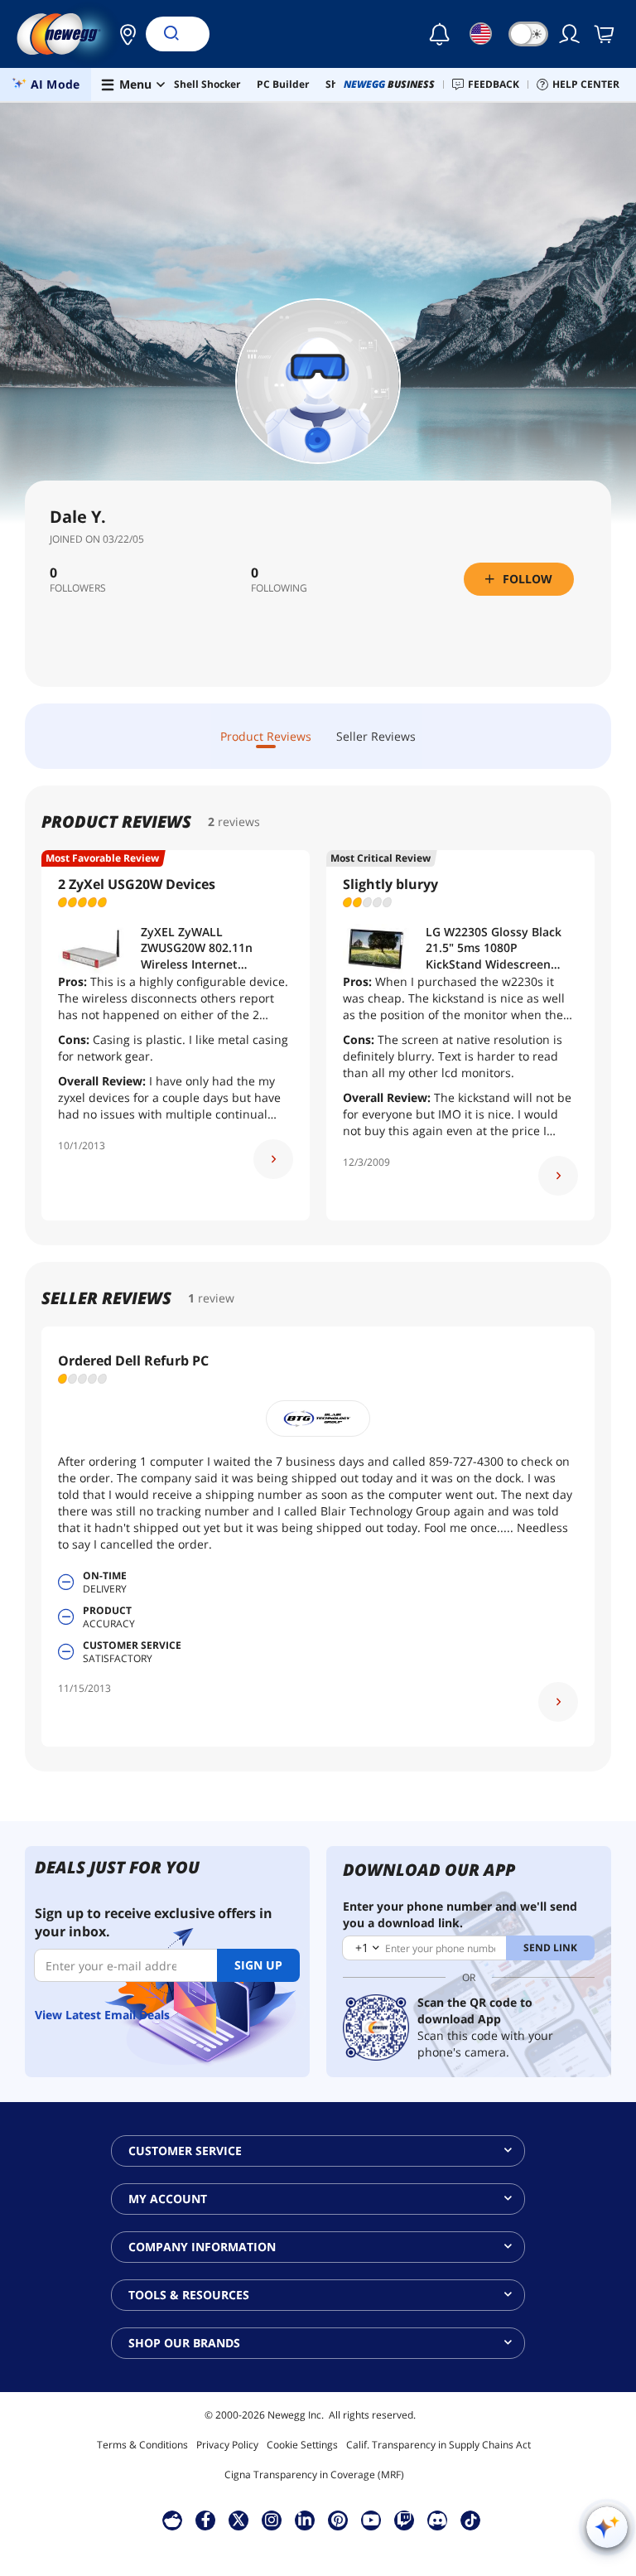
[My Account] (571, 34)
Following (279, 588)
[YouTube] (371, 2520)
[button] (123, 34)
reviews (239, 822)
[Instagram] (272, 2520)
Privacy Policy (227, 2445)
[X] (238, 2520)
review (216, 1298)
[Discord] (438, 2520)
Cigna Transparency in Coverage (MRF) (314, 2475)
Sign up (258, 1965)
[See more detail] (273, 1159)
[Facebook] (206, 2520)
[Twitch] (404, 2520)
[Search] (171, 34)
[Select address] (123, 34)
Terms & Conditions (142, 2445)
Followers (78, 588)
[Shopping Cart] (605, 34)
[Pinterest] (338, 2520)
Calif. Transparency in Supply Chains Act (438, 2445)
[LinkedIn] (305, 2520)
